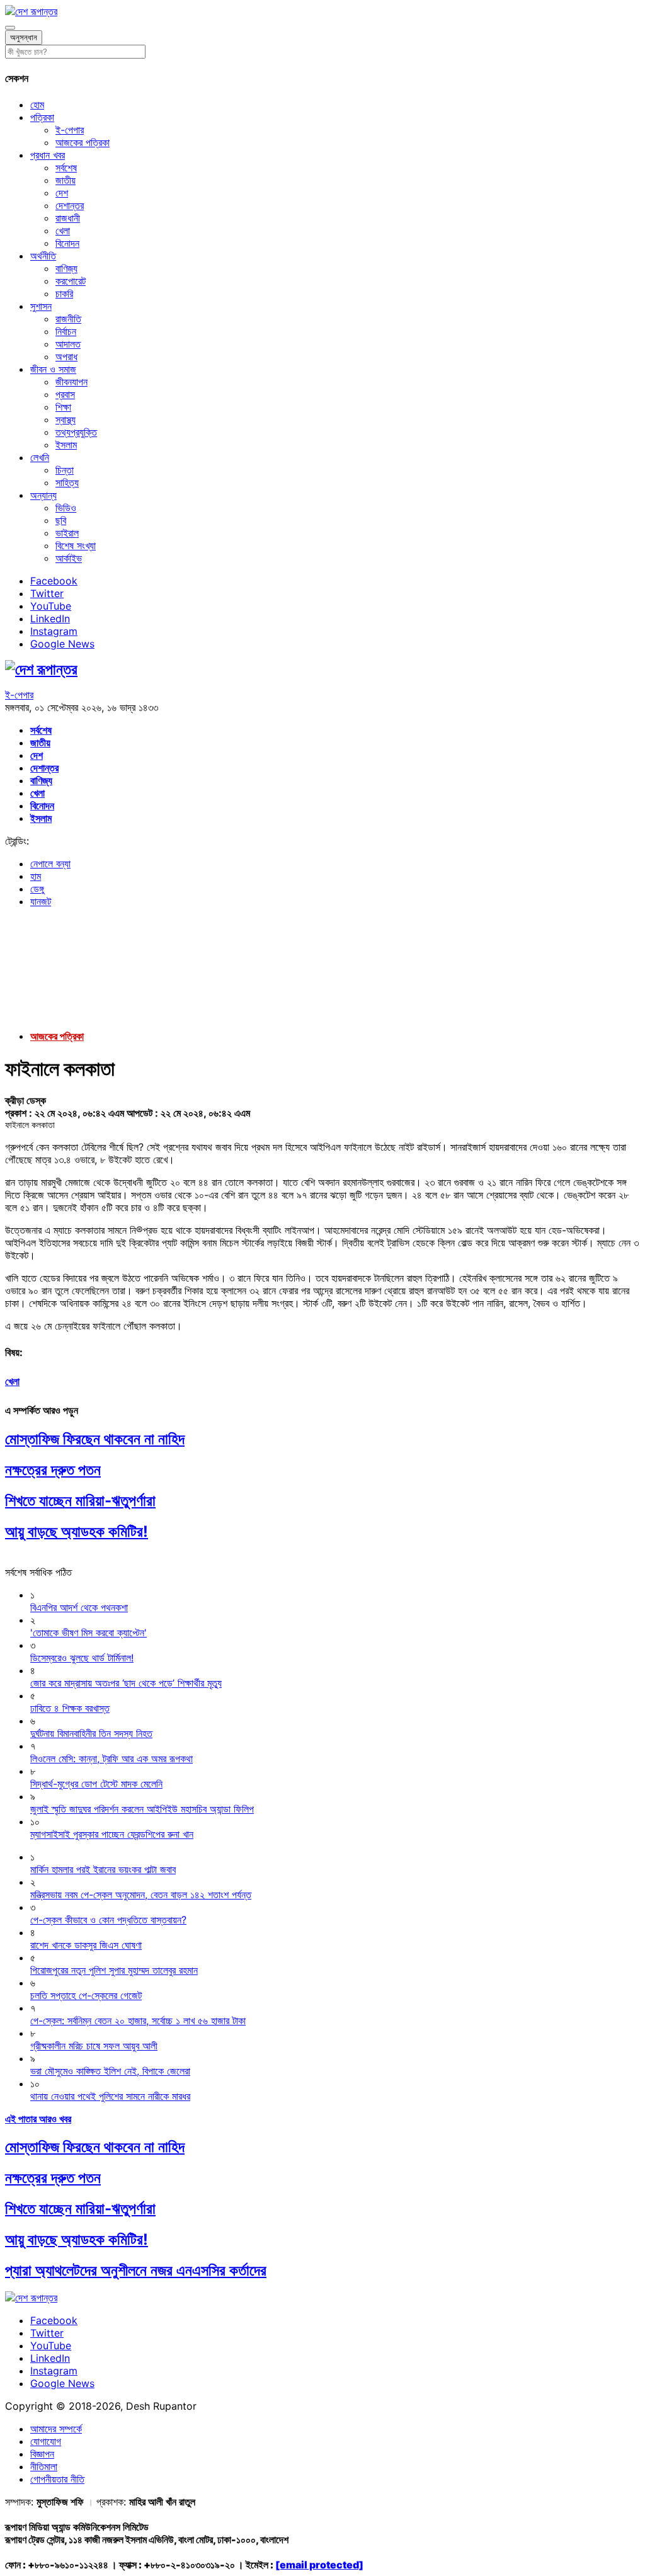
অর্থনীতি (43, 256)
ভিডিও (66, 508)
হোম (37, 105)
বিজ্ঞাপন (42, 2454)
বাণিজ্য (66, 268)
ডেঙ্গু (37, 889)
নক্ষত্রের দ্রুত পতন (53, 1470)
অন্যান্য (43, 495)
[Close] (10, 28)
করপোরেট (71, 281)
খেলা (63, 231)
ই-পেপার (70, 130)
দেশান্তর (70, 205)
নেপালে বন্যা (50, 863)
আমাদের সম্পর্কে (56, 2429)
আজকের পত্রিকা (83, 142)
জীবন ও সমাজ (53, 369)
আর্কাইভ (69, 558)
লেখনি (40, 457)
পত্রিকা (42, 117)
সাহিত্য (67, 482)
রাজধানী (68, 218)
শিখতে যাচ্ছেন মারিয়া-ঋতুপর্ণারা (80, 1501)
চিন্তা (65, 470)
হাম (36, 876)
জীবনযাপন (71, 382)
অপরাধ (66, 356)
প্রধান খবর (48, 155)
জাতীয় (66, 180)
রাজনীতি (68, 319)
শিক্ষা (63, 407)
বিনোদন (67, 243)
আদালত (68, 344)
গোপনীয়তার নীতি (57, 2479)
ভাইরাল (67, 533)
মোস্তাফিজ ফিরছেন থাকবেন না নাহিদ (95, 1439)
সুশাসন (41, 306)
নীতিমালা (44, 2466)
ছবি (61, 520)
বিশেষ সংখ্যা (76, 545)
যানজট (41, 901)
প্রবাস (65, 394)
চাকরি (64, 294)
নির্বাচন (66, 331)
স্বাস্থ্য (66, 419)
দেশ (62, 193)
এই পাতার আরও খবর (38, 2119)
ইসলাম (66, 445)
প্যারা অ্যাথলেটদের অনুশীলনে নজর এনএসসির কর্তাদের (136, 2270)
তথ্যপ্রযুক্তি (76, 432)
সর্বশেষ (66, 168)
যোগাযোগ (46, 2441)
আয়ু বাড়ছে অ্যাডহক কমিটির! (77, 1531)
